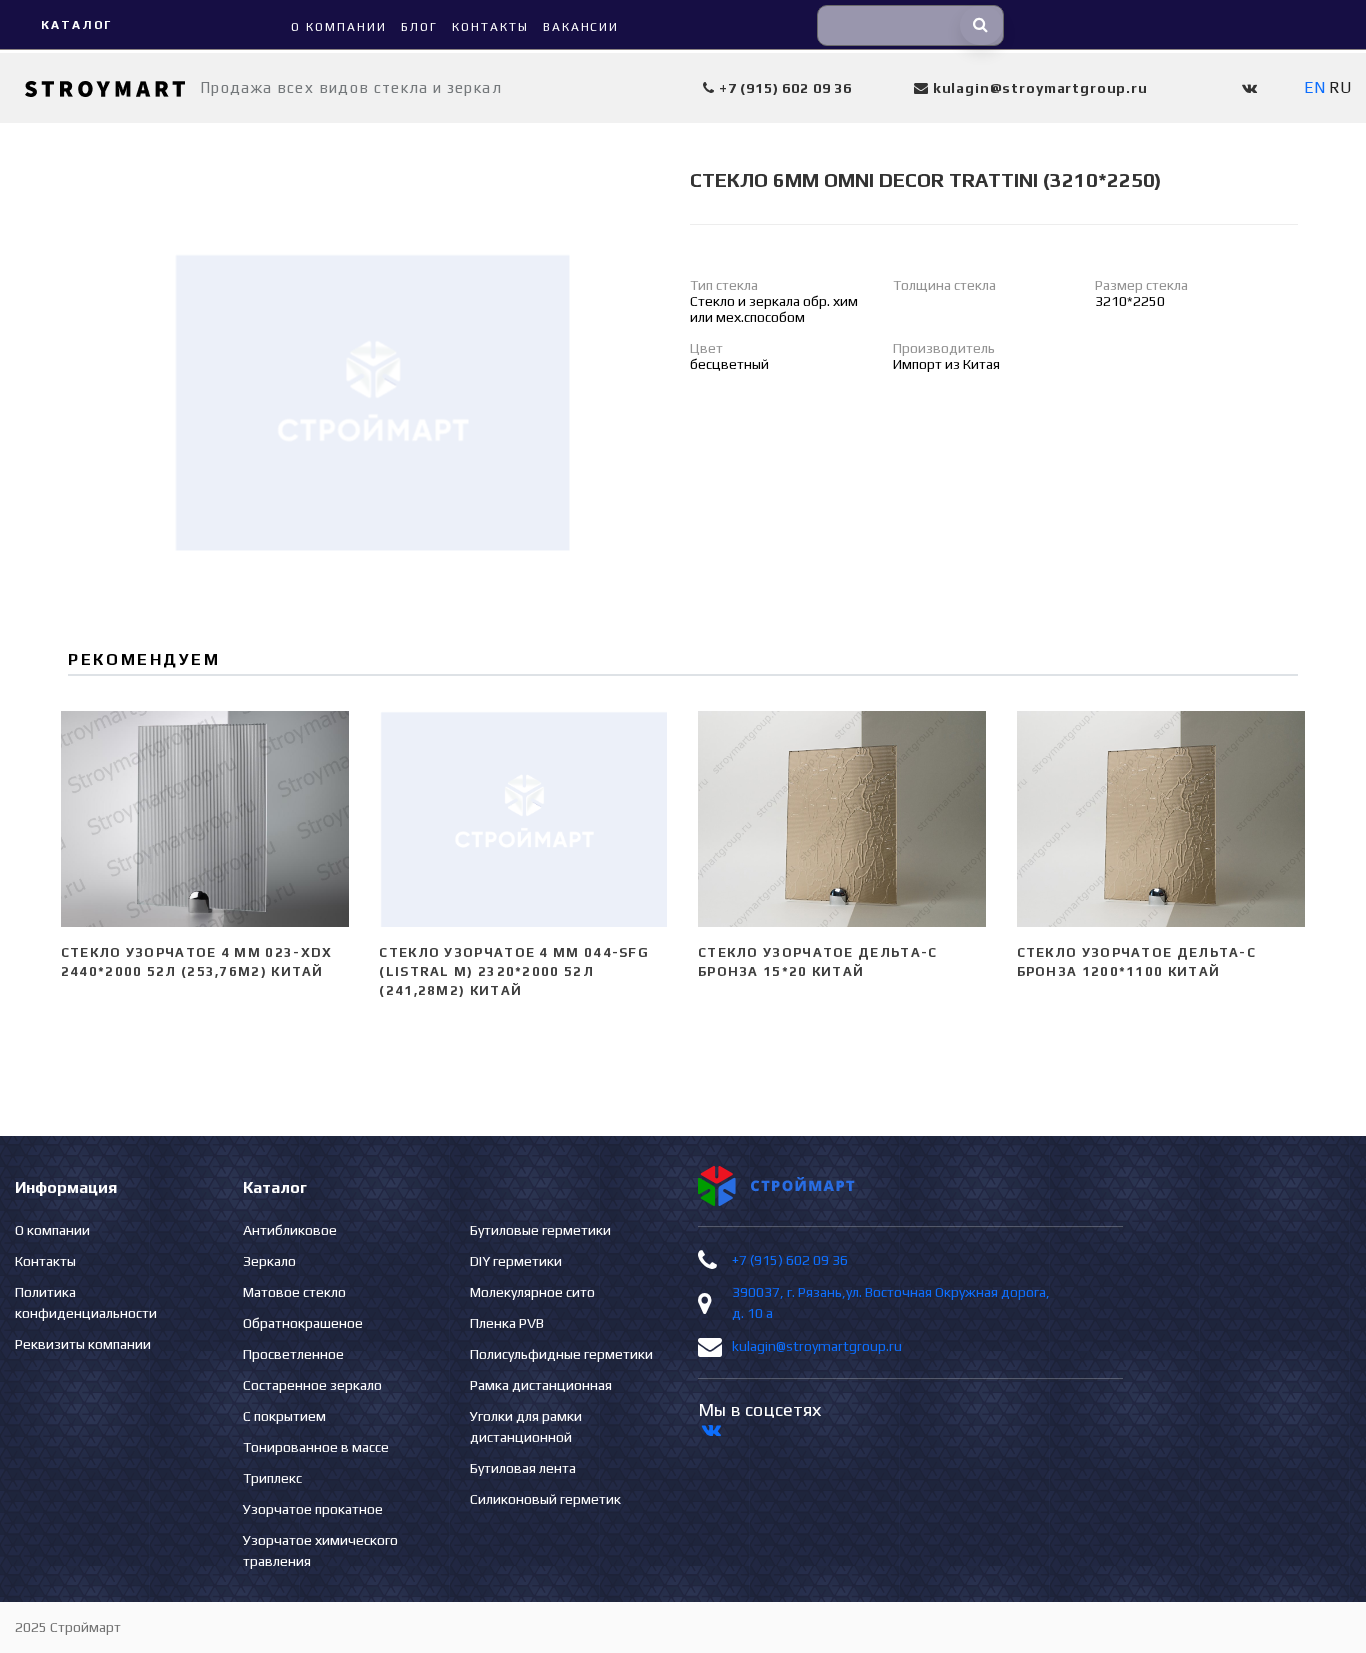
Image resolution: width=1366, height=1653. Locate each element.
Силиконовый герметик (545, 1499)
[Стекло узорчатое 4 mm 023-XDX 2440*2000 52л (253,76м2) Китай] (205, 819)
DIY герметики (516, 1261)
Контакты (45, 1261)
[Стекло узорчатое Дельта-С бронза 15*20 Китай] (842, 819)
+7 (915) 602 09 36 (790, 1260)
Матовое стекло (294, 1292)
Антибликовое (290, 1230)
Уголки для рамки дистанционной (526, 1426)
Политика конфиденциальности (86, 1302)
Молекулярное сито (532, 1292)
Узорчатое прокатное (313, 1509)
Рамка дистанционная (541, 1385)
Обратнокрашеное (303, 1323)
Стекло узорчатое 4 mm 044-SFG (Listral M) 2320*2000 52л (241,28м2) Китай (514, 971)
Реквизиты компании (83, 1344)
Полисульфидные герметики (561, 1354)
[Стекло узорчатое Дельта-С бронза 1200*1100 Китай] (1161, 819)
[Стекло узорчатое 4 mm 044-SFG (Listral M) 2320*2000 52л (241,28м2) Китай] (523, 819)
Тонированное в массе (316, 1447)
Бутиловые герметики (540, 1230)
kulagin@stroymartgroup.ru (817, 1346)
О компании (52, 1230)
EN (1314, 87)
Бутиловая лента (523, 1468)
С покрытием (284, 1416)
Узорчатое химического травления (320, 1550)
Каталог (76, 25)
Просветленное (293, 1354)
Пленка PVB (507, 1323)
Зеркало (269, 1261)
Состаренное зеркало (312, 1385)
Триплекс (272, 1478)
